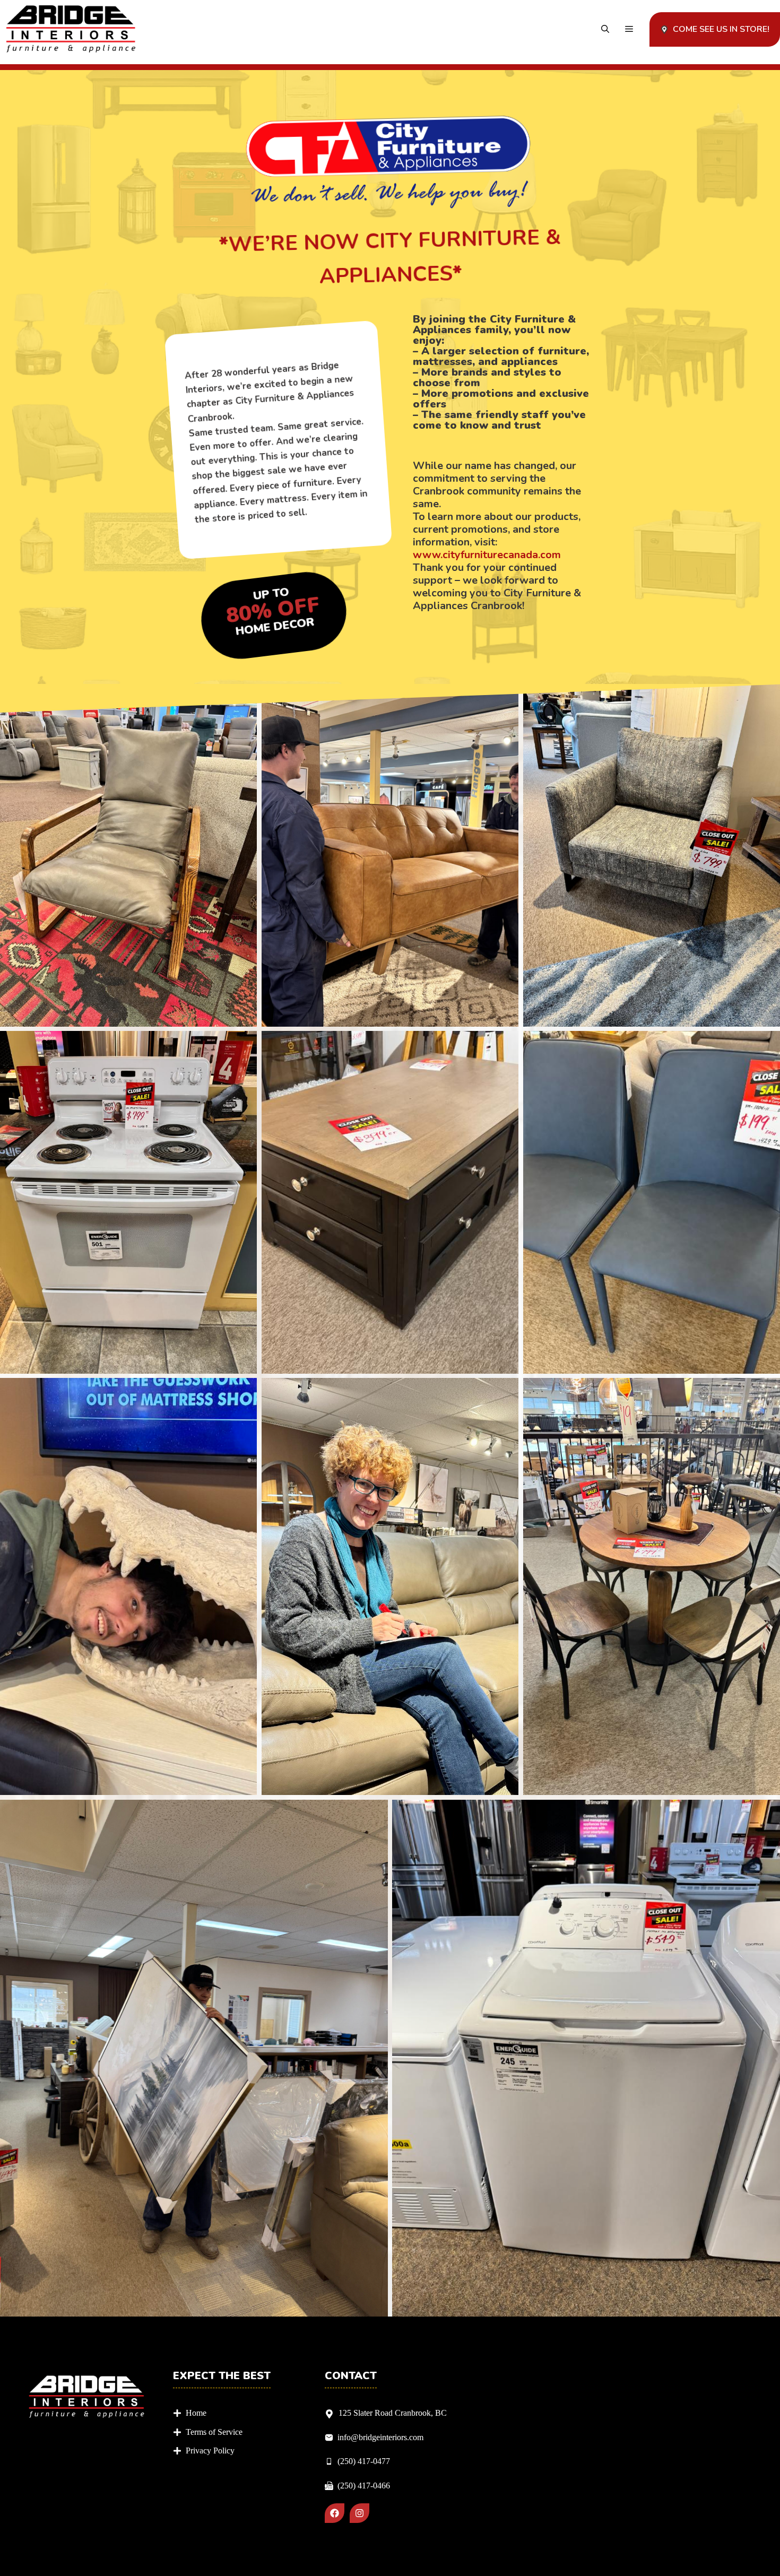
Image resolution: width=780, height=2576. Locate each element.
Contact (351, 2376)
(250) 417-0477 (364, 2461)
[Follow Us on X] (359, 2513)
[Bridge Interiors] (71, 29)
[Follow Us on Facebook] (335, 2513)
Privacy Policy (210, 2451)
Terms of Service (214, 2432)
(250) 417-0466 (364, 2486)
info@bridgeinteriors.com (380, 2437)
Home (196, 2413)
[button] (605, 29)
